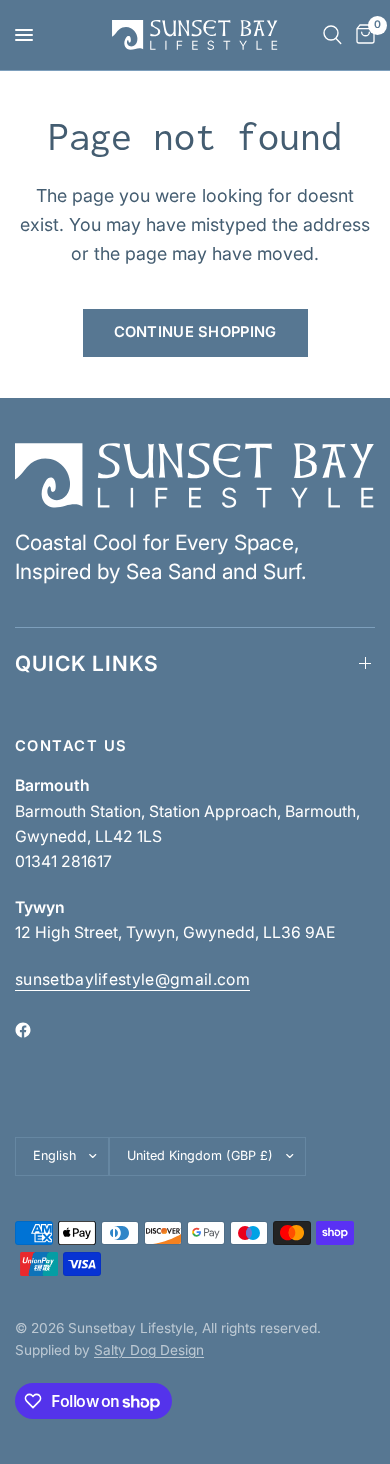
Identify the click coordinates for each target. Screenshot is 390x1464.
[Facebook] (37, 1030)
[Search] (332, 35)
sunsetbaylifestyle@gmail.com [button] (132, 980)
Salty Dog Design (149, 1350)
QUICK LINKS (87, 663)
